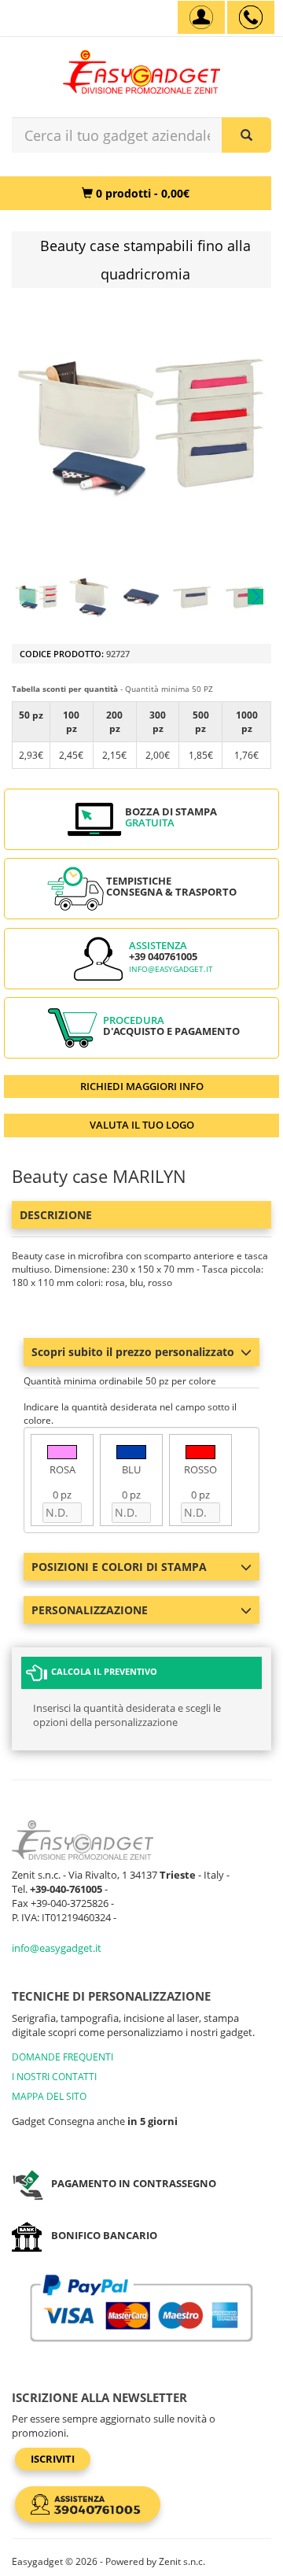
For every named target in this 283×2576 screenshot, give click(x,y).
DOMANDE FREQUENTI (62, 2057)
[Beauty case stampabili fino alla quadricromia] (37, 597)
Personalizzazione (90, 1610)
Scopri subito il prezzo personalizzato (133, 1352)
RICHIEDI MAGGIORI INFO (142, 1086)
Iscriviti (53, 2459)
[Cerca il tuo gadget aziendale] (246, 135)
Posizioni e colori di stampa (119, 1567)
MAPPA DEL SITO (49, 2096)
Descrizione (56, 1215)
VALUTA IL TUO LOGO (142, 1125)
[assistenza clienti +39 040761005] (251, 17)
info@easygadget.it (171, 969)
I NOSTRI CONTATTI (54, 2077)
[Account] (201, 17)
